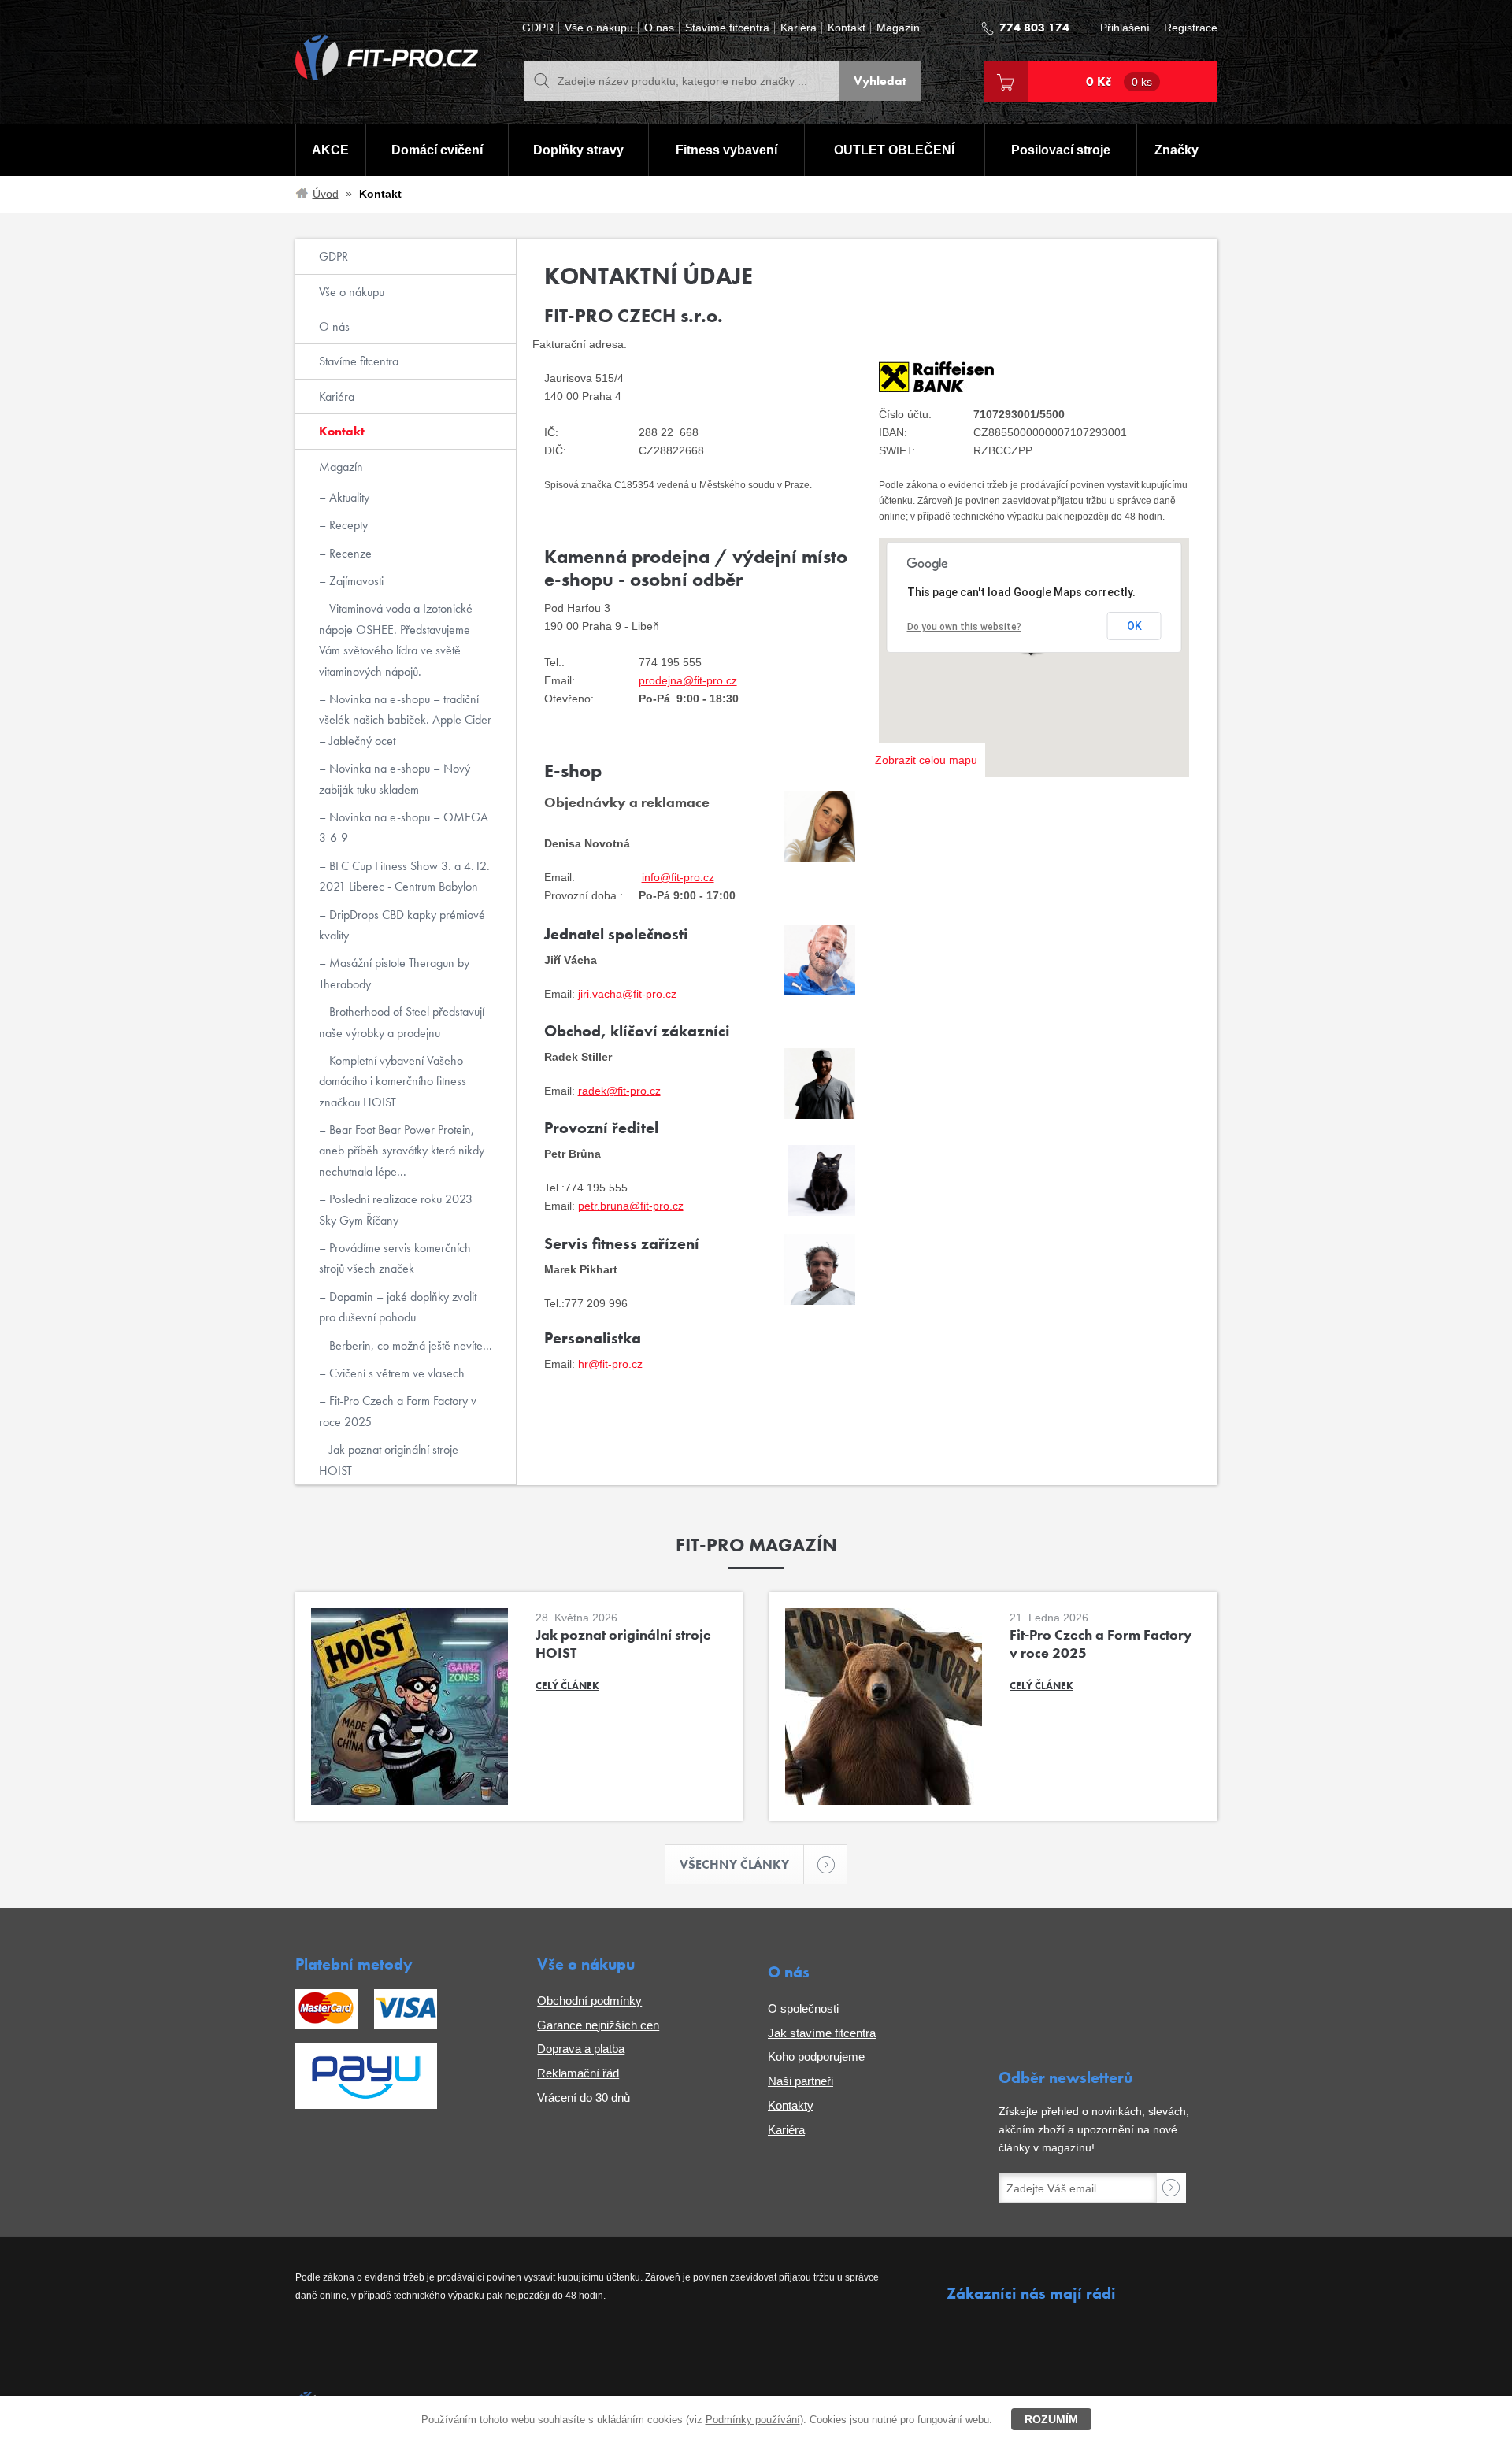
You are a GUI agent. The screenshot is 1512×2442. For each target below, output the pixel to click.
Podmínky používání (753, 2420)
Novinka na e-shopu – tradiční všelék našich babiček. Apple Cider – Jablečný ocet (405, 720)
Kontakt (847, 28)
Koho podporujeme (816, 2057)
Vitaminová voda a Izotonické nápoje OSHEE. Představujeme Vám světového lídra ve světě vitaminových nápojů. (396, 639)
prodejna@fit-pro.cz (688, 680)
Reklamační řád (578, 2073)
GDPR (538, 28)
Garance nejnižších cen (598, 2025)
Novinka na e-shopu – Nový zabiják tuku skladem (395, 778)
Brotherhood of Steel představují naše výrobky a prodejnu (402, 1022)
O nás (659, 28)
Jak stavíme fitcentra (822, 2033)
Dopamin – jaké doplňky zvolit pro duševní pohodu (398, 1307)
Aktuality (348, 497)
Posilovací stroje (1061, 150)
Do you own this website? (964, 627)
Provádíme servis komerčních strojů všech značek (395, 1258)
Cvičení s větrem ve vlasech (395, 1373)
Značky (1177, 150)
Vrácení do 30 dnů (584, 2097)
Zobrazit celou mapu (926, 760)
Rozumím (1051, 2419)
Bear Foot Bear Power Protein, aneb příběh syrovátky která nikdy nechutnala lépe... (402, 1151)
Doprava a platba (581, 2049)
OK (1134, 626)
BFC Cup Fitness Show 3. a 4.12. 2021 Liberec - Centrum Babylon (404, 876)
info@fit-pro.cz (678, 877)
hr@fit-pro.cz (610, 1364)
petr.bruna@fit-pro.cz (631, 1206)
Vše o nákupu (599, 28)
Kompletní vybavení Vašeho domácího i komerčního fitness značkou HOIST (393, 1081)
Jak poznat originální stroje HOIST (389, 1460)
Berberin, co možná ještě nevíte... (409, 1345)
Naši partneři (800, 2081)
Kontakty (791, 2105)
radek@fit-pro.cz (619, 1091)
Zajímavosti (355, 581)
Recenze (349, 553)
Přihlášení (1125, 28)
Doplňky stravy (578, 150)
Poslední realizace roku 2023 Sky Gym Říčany (396, 1209)
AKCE (330, 150)
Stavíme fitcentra (727, 28)
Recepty (347, 525)
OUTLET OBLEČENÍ (894, 150)
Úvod (326, 194)
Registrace (1191, 28)
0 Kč (1119, 82)
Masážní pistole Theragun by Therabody (394, 973)
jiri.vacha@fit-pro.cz (627, 994)
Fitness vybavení (726, 150)
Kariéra (799, 28)
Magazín (898, 28)
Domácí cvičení (437, 150)
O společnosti (803, 2008)
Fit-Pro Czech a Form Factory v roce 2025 (398, 1411)
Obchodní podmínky (589, 2001)
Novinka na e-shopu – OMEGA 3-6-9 (404, 827)
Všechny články (734, 1864)
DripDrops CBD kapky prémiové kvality (402, 925)
